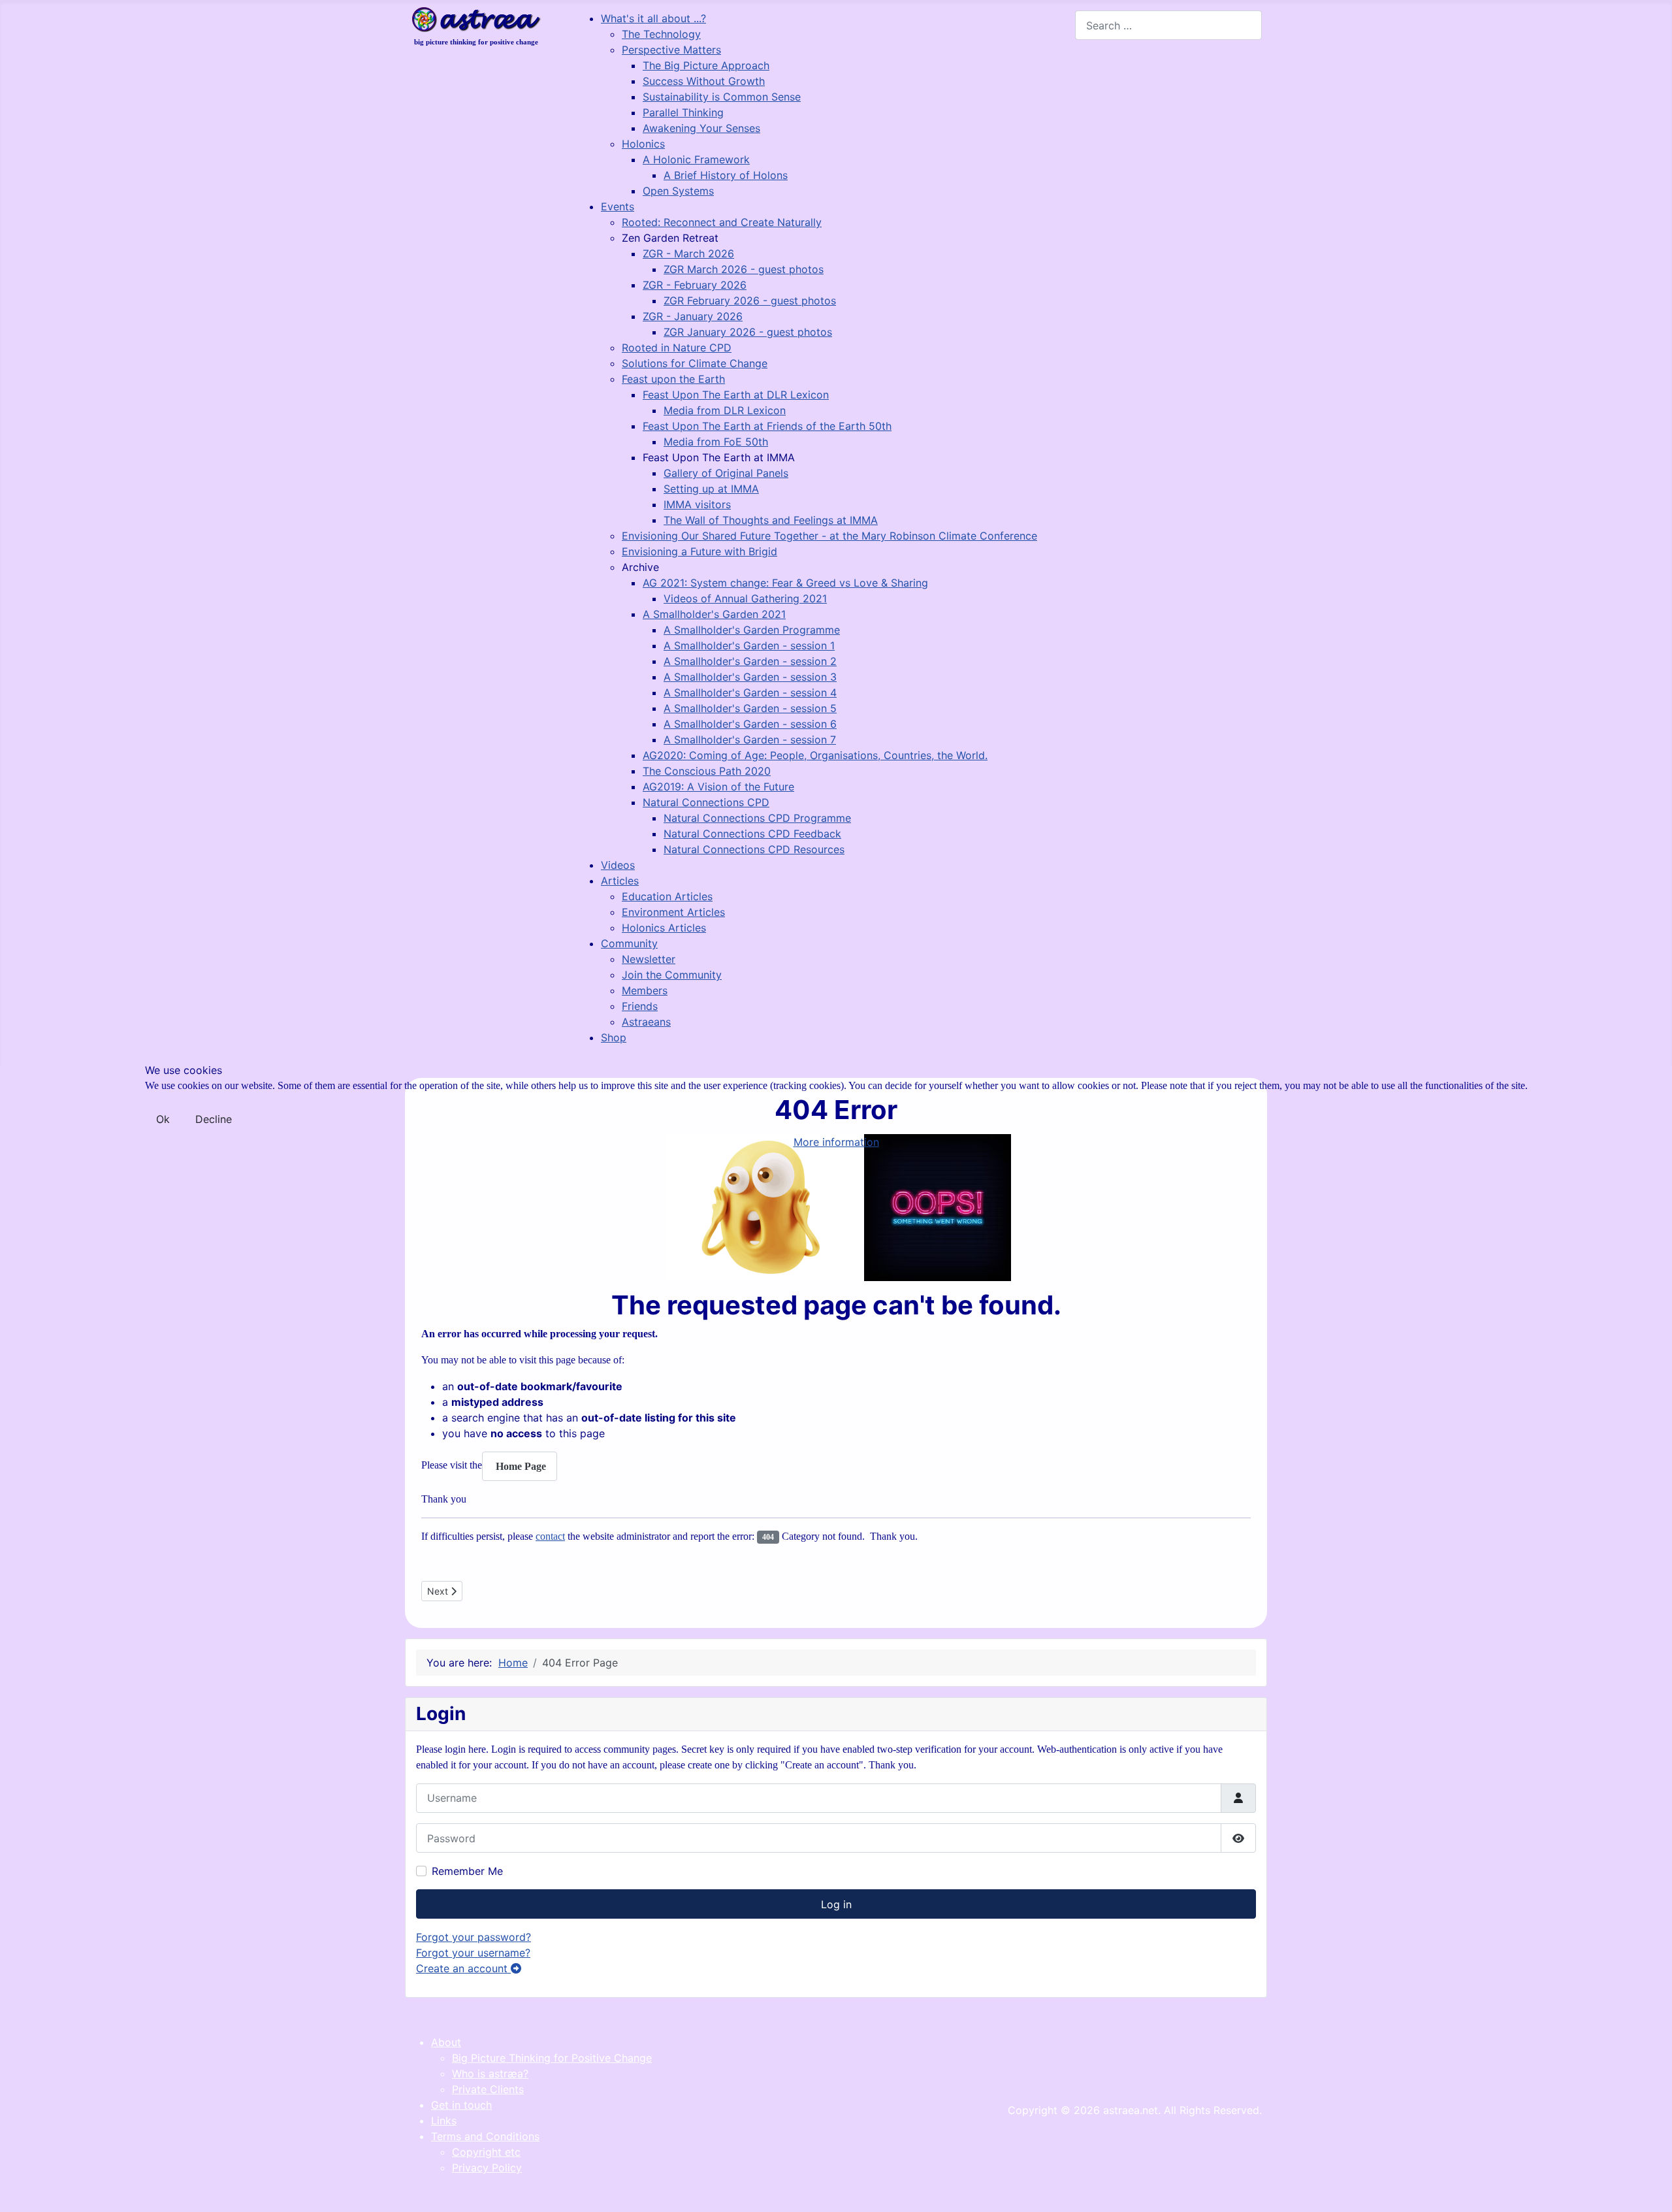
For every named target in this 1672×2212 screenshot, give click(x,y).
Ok (163, 1119)
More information (836, 1142)
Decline (214, 1119)
